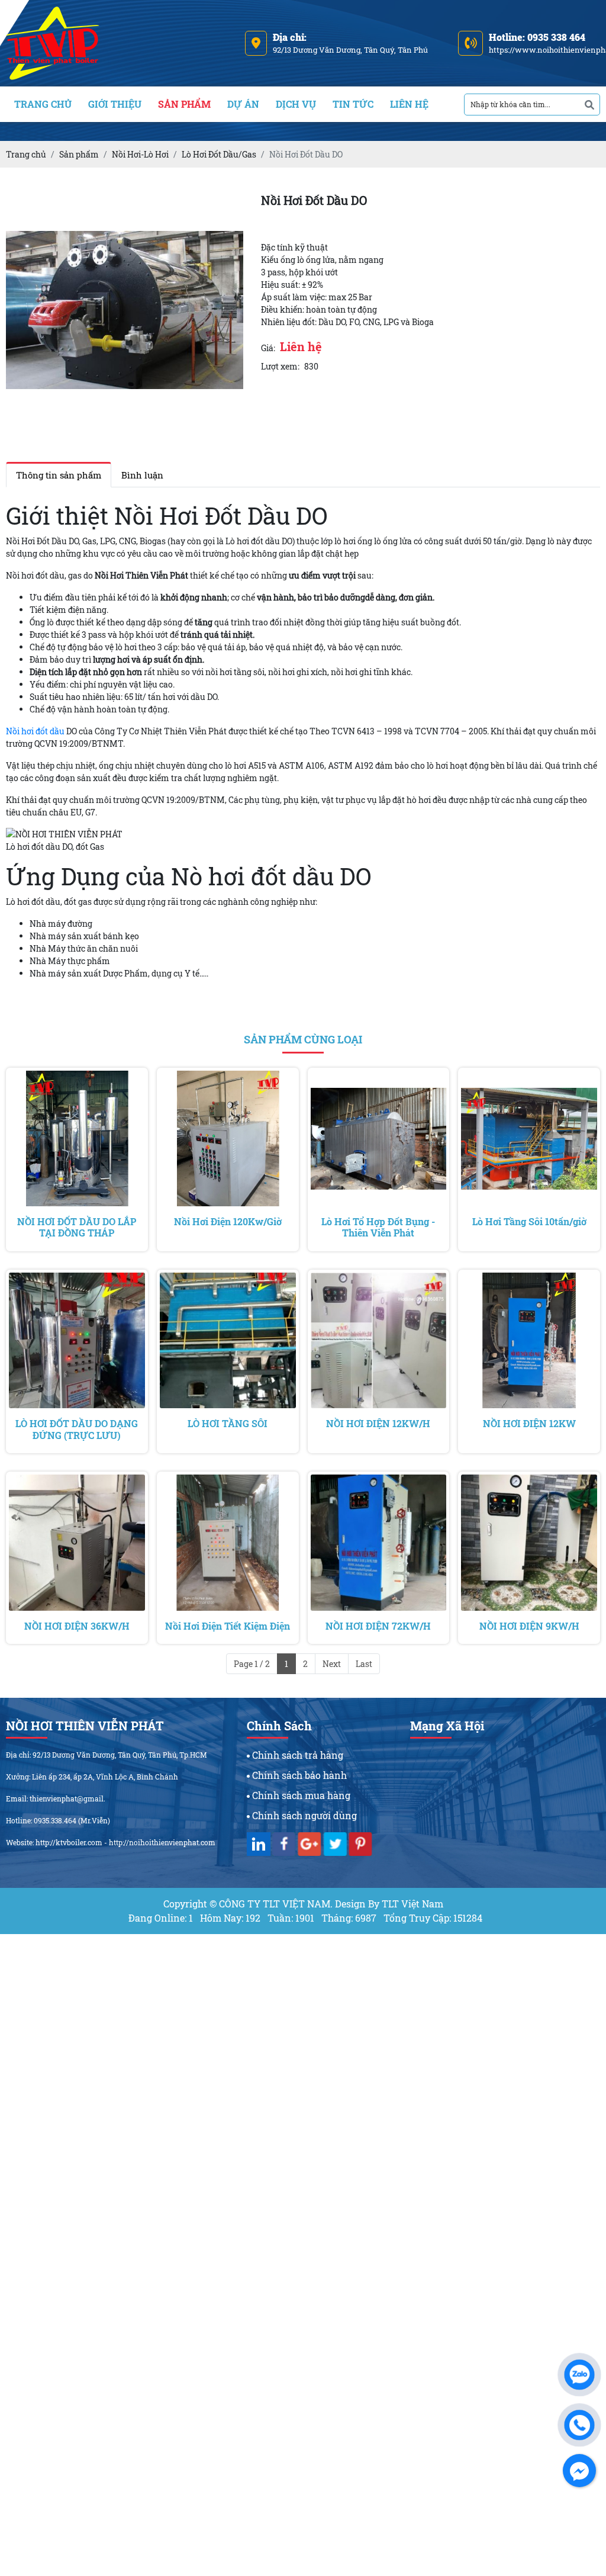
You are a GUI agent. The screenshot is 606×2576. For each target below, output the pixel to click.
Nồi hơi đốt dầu (35, 731)
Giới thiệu (115, 104)
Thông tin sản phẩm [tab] (59, 475)
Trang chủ (43, 104)
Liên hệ (409, 104)
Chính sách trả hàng (296, 1755)
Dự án (243, 104)
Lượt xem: (280, 366)
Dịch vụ (296, 104)
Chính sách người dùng (303, 1815)
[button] (233, 202)
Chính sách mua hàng (300, 1795)
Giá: (268, 348)
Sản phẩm (184, 104)
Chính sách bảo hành (298, 1775)
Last (364, 1664)
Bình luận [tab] (142, 475)
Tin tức (353, 104)
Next (332, 1664)
